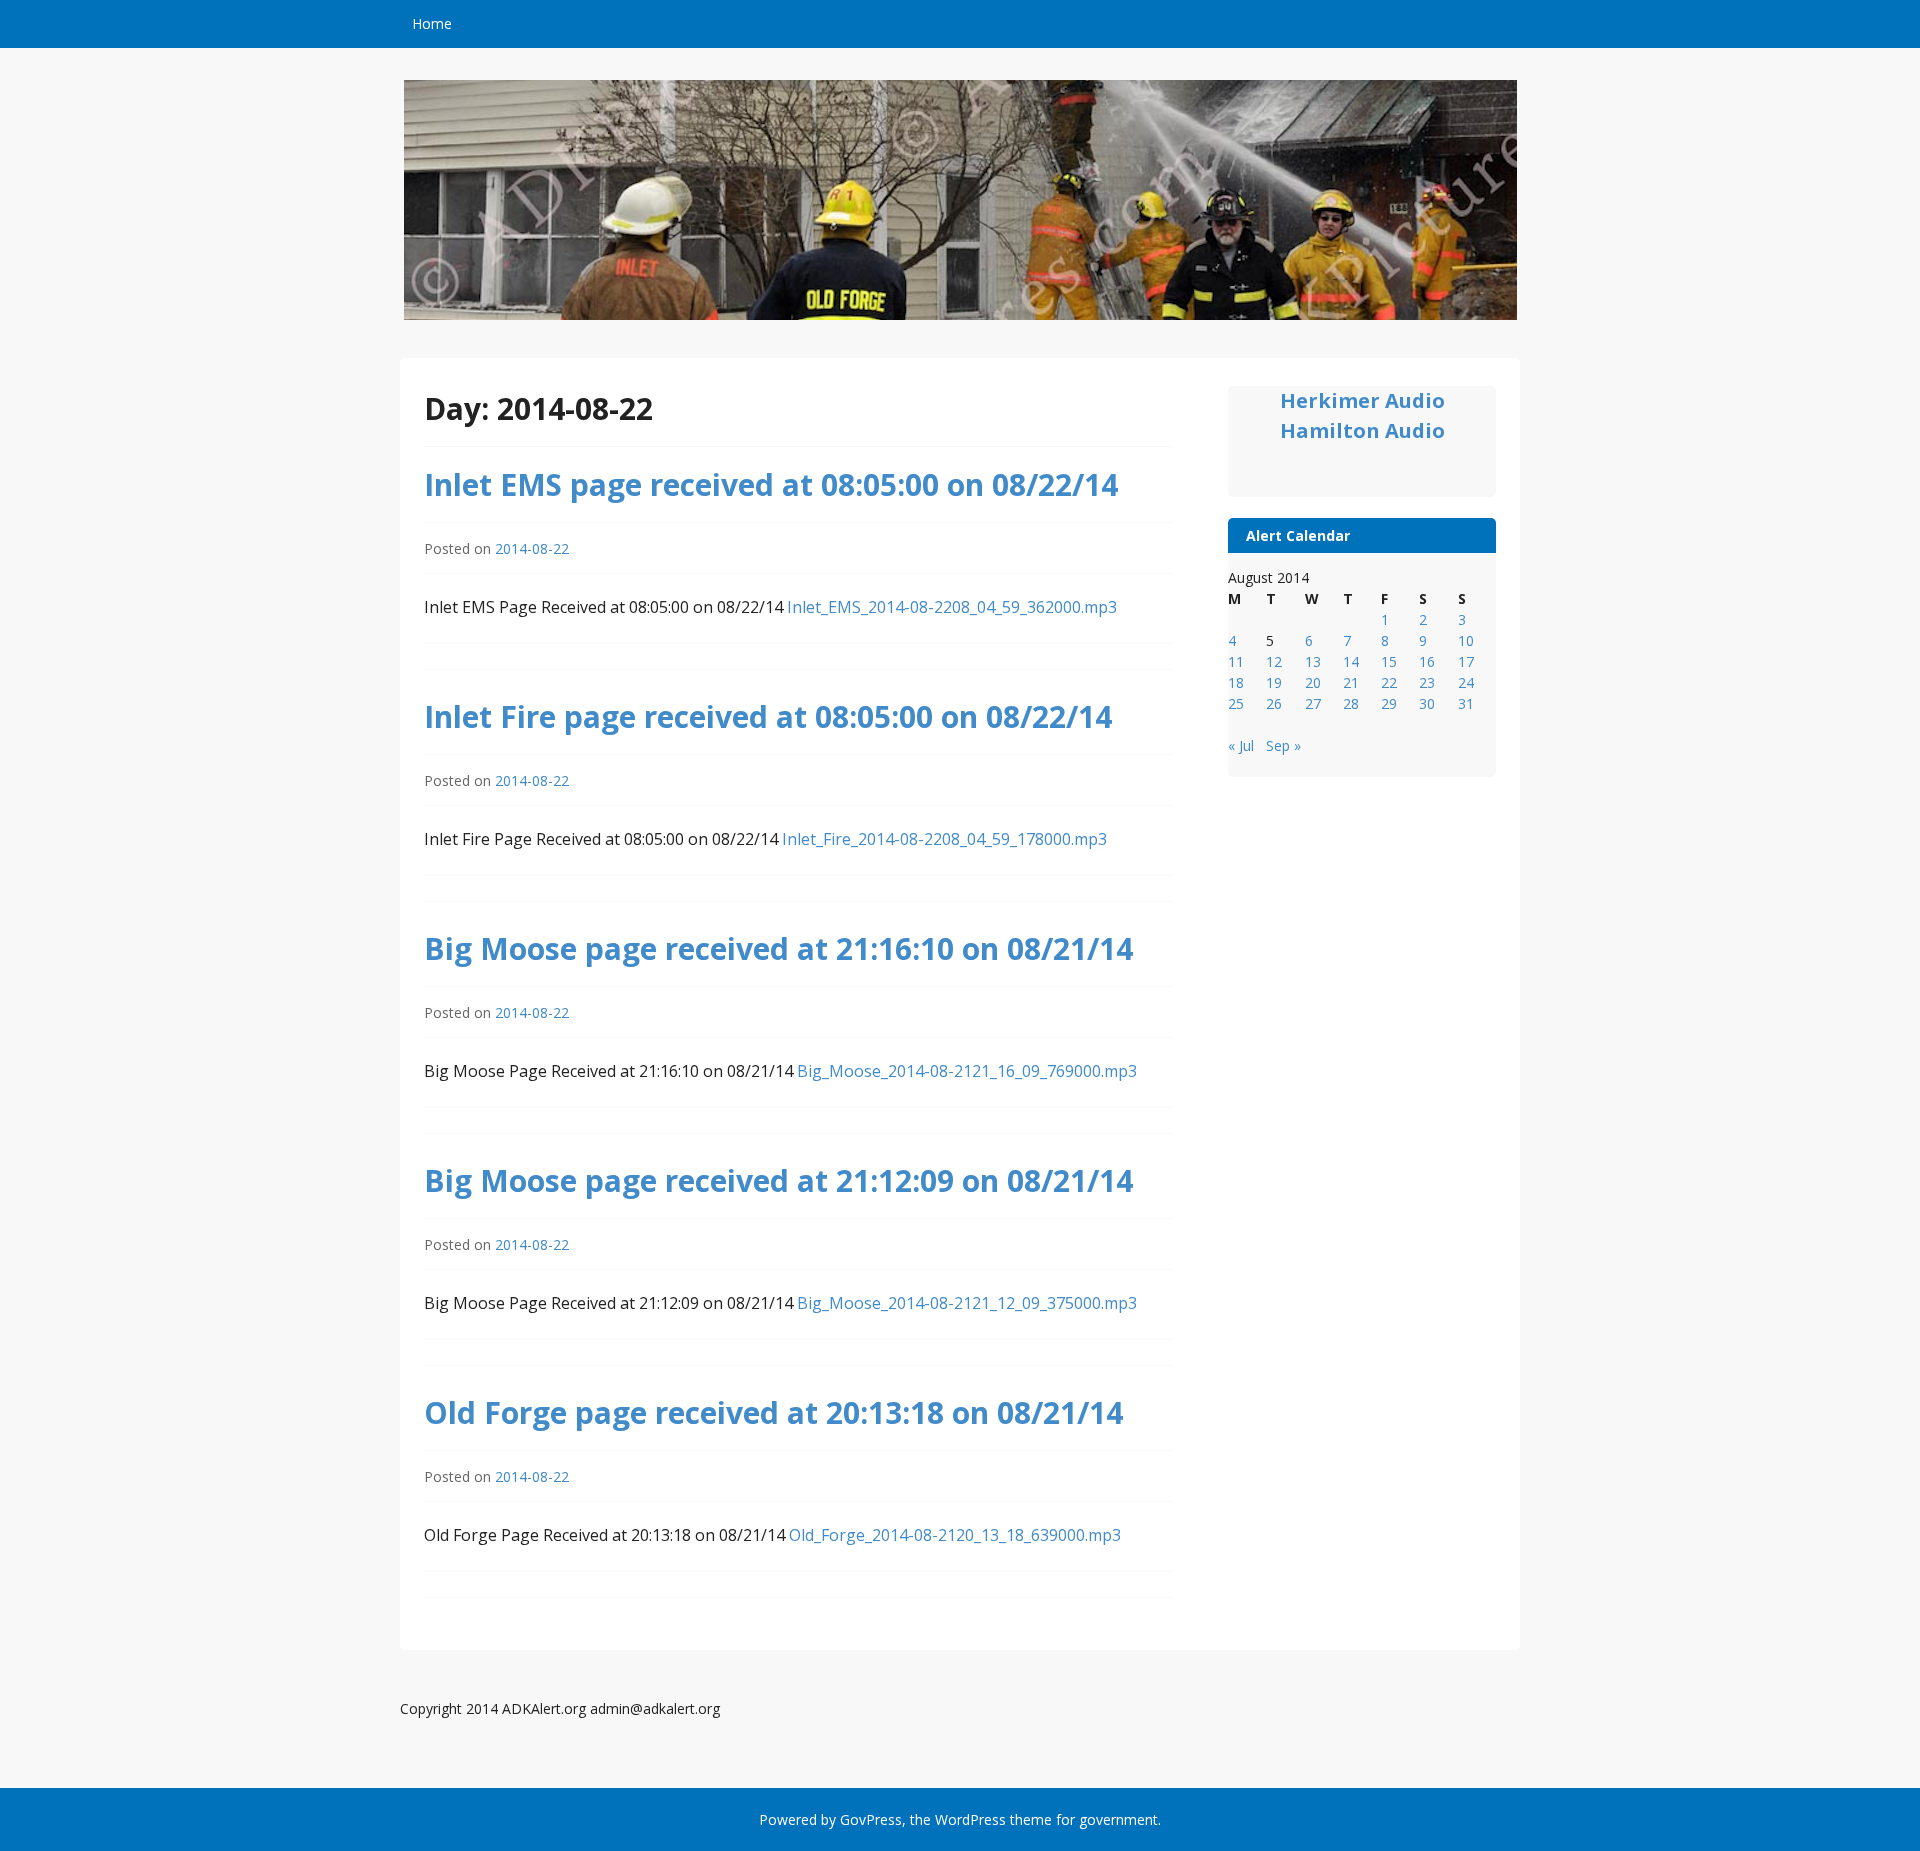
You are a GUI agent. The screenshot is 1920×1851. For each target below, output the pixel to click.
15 (1389, 661)
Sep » (1283, 745)
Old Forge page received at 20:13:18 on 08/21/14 (773, 1412)
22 (1389, 682)
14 (1351, 661)
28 (1351, 703)
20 (1313, 682)
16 (1427, 661)
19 (1274, 682)
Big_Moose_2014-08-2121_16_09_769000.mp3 (967, 1071)
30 (1427, 703)
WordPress (970, 1819)
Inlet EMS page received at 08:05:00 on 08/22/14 (771, 484)
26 (1274, 703)
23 (1427, 682)
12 (1274, 661)
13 (1313, 661)
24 (1466, 682)
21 (1351, 682)
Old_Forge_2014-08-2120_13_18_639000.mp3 (955, 1535)
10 (1466, 640)
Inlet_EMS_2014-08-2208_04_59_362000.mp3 (952, 607)
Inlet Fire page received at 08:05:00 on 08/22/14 (768, 716)
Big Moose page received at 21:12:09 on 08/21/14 (778, 1180)
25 (1236, 703)
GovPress (871, 1819)
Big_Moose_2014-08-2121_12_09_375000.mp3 (967, 1303)
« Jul (1241, 745)
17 (1466, 661)
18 (1236, 682)
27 (1313, 703)
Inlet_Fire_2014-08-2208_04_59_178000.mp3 (944, 839)
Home (432, 23)
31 (1466, 703)
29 (1389, 703)
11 (1236, 661)
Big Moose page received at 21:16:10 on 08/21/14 (778, 948)
